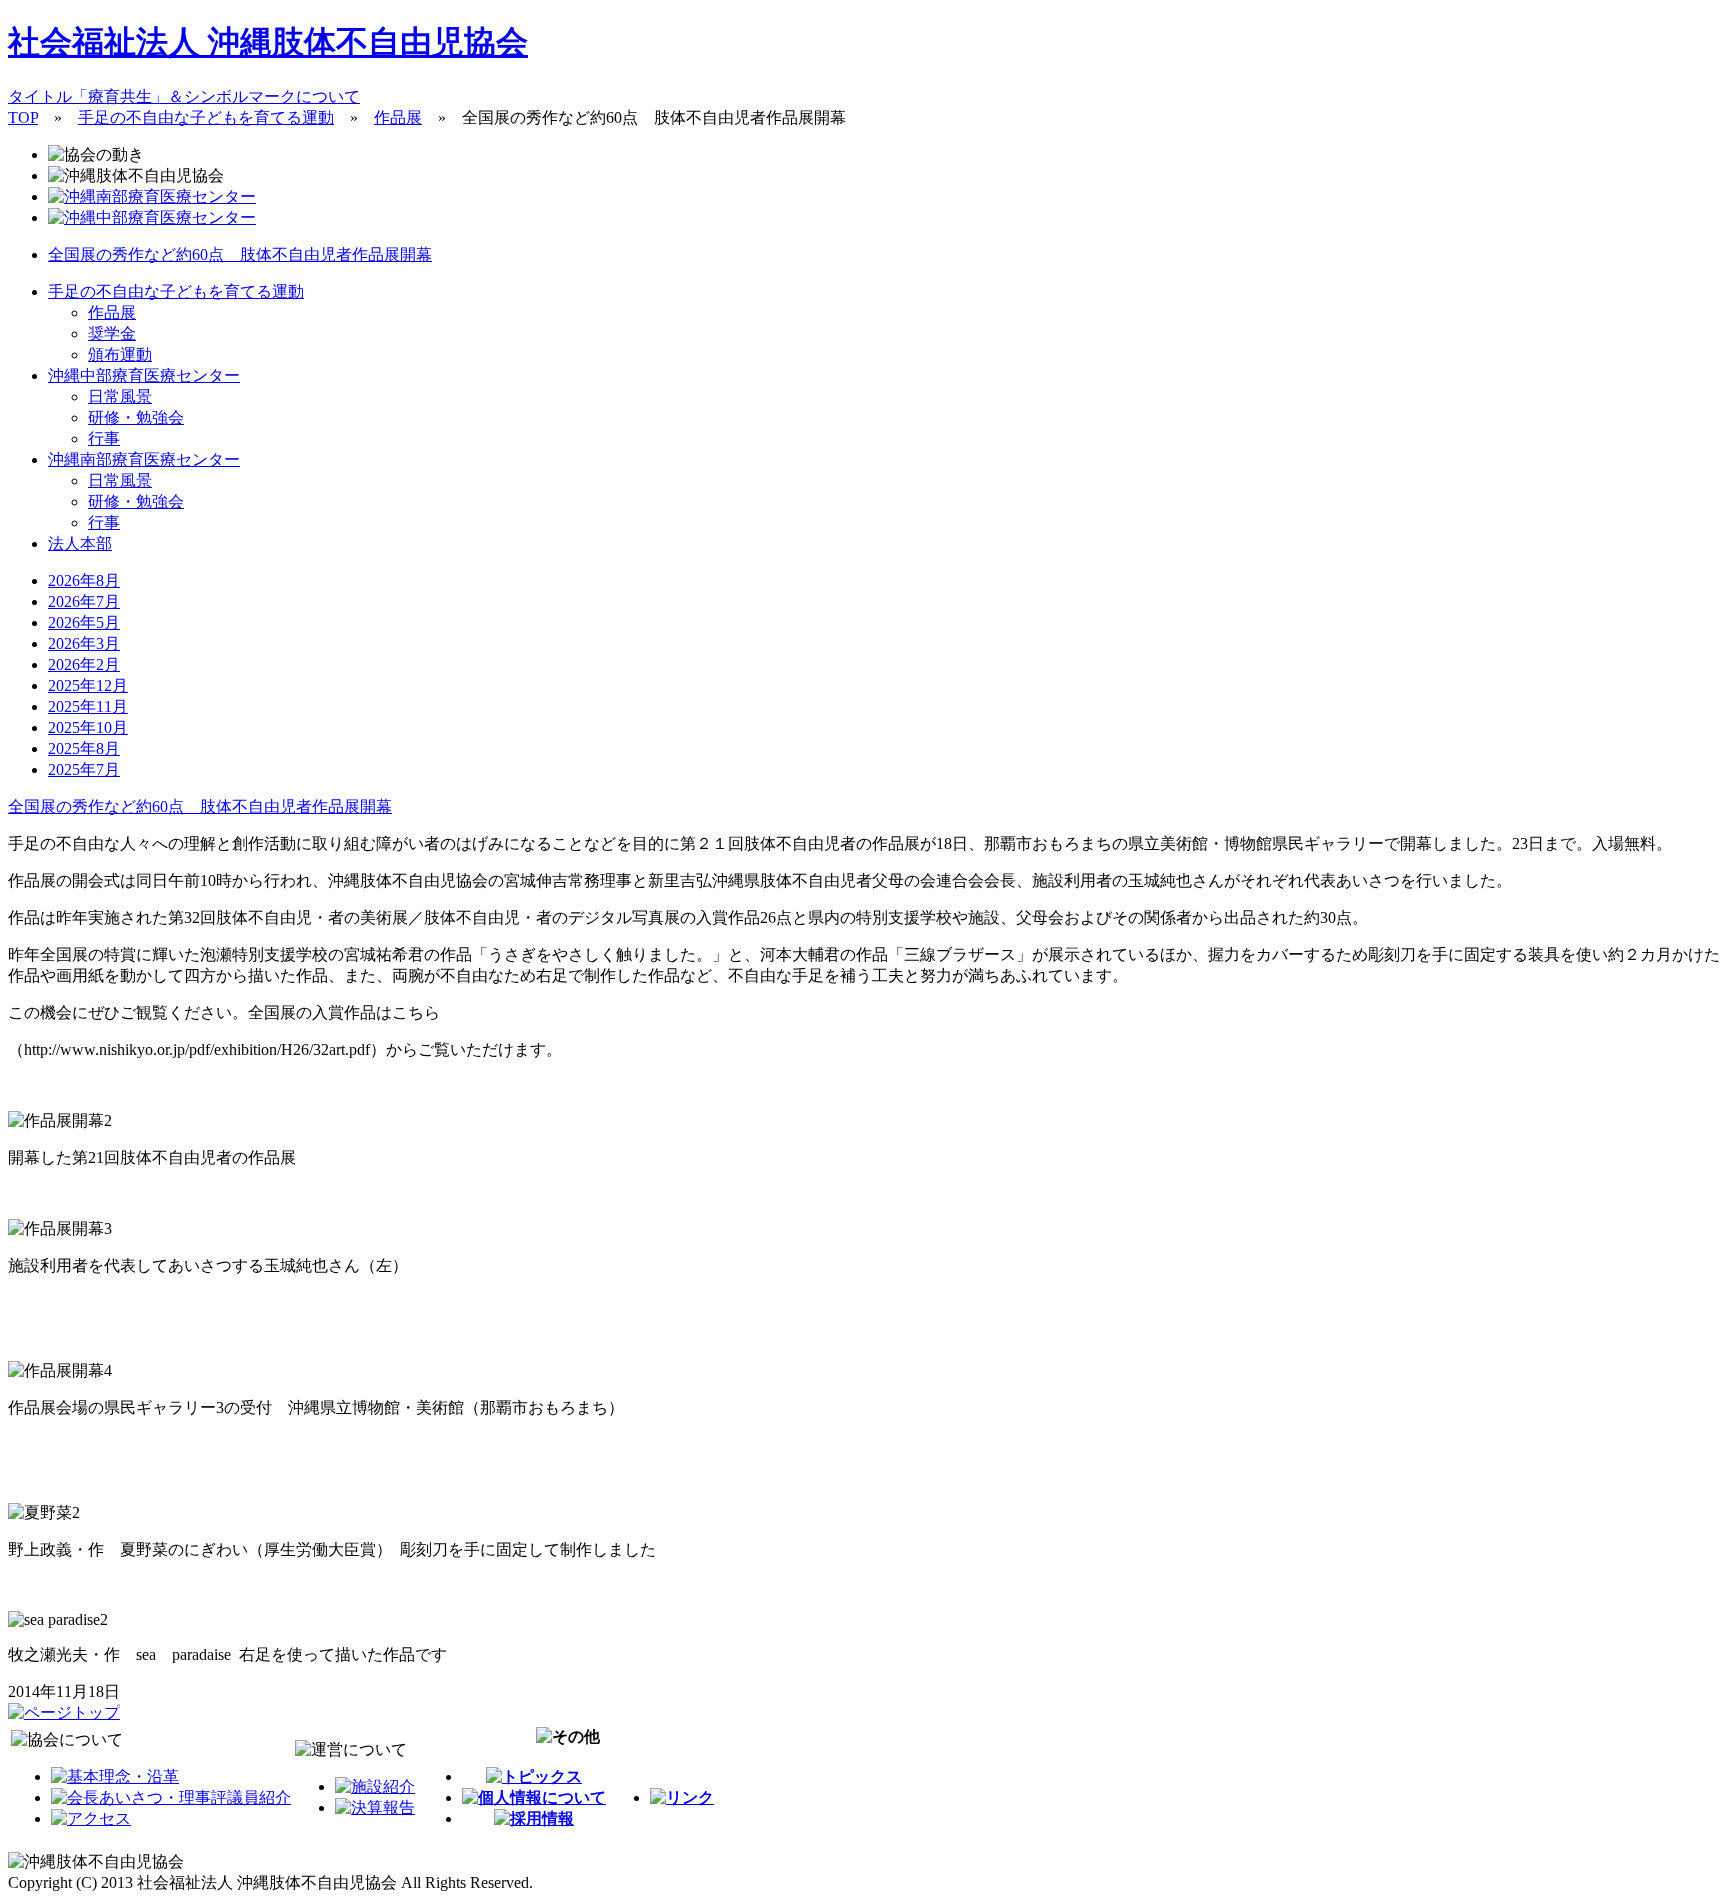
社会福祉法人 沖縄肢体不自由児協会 (268, 42)
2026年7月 (84, 601)
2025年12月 (88, 685)
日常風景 (120, 396)
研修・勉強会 (136, 417)
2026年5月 (84, 622)
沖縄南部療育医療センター (144, 459)
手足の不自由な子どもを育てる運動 (206, 117)
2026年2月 (84, 664)
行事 (104, 438)
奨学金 (112, 333)
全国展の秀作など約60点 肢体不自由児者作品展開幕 (240, 254)
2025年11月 (88, 706)
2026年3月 (84, 643)
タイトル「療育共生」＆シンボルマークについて (184, 96)
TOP (23, 117)
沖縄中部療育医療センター (144, 375)
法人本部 (80, 543)
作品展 (398, 117)
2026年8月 (84, 580)
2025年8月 (84, 748)
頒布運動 (120, 354)
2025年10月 (88, 727)
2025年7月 (84, 769)
